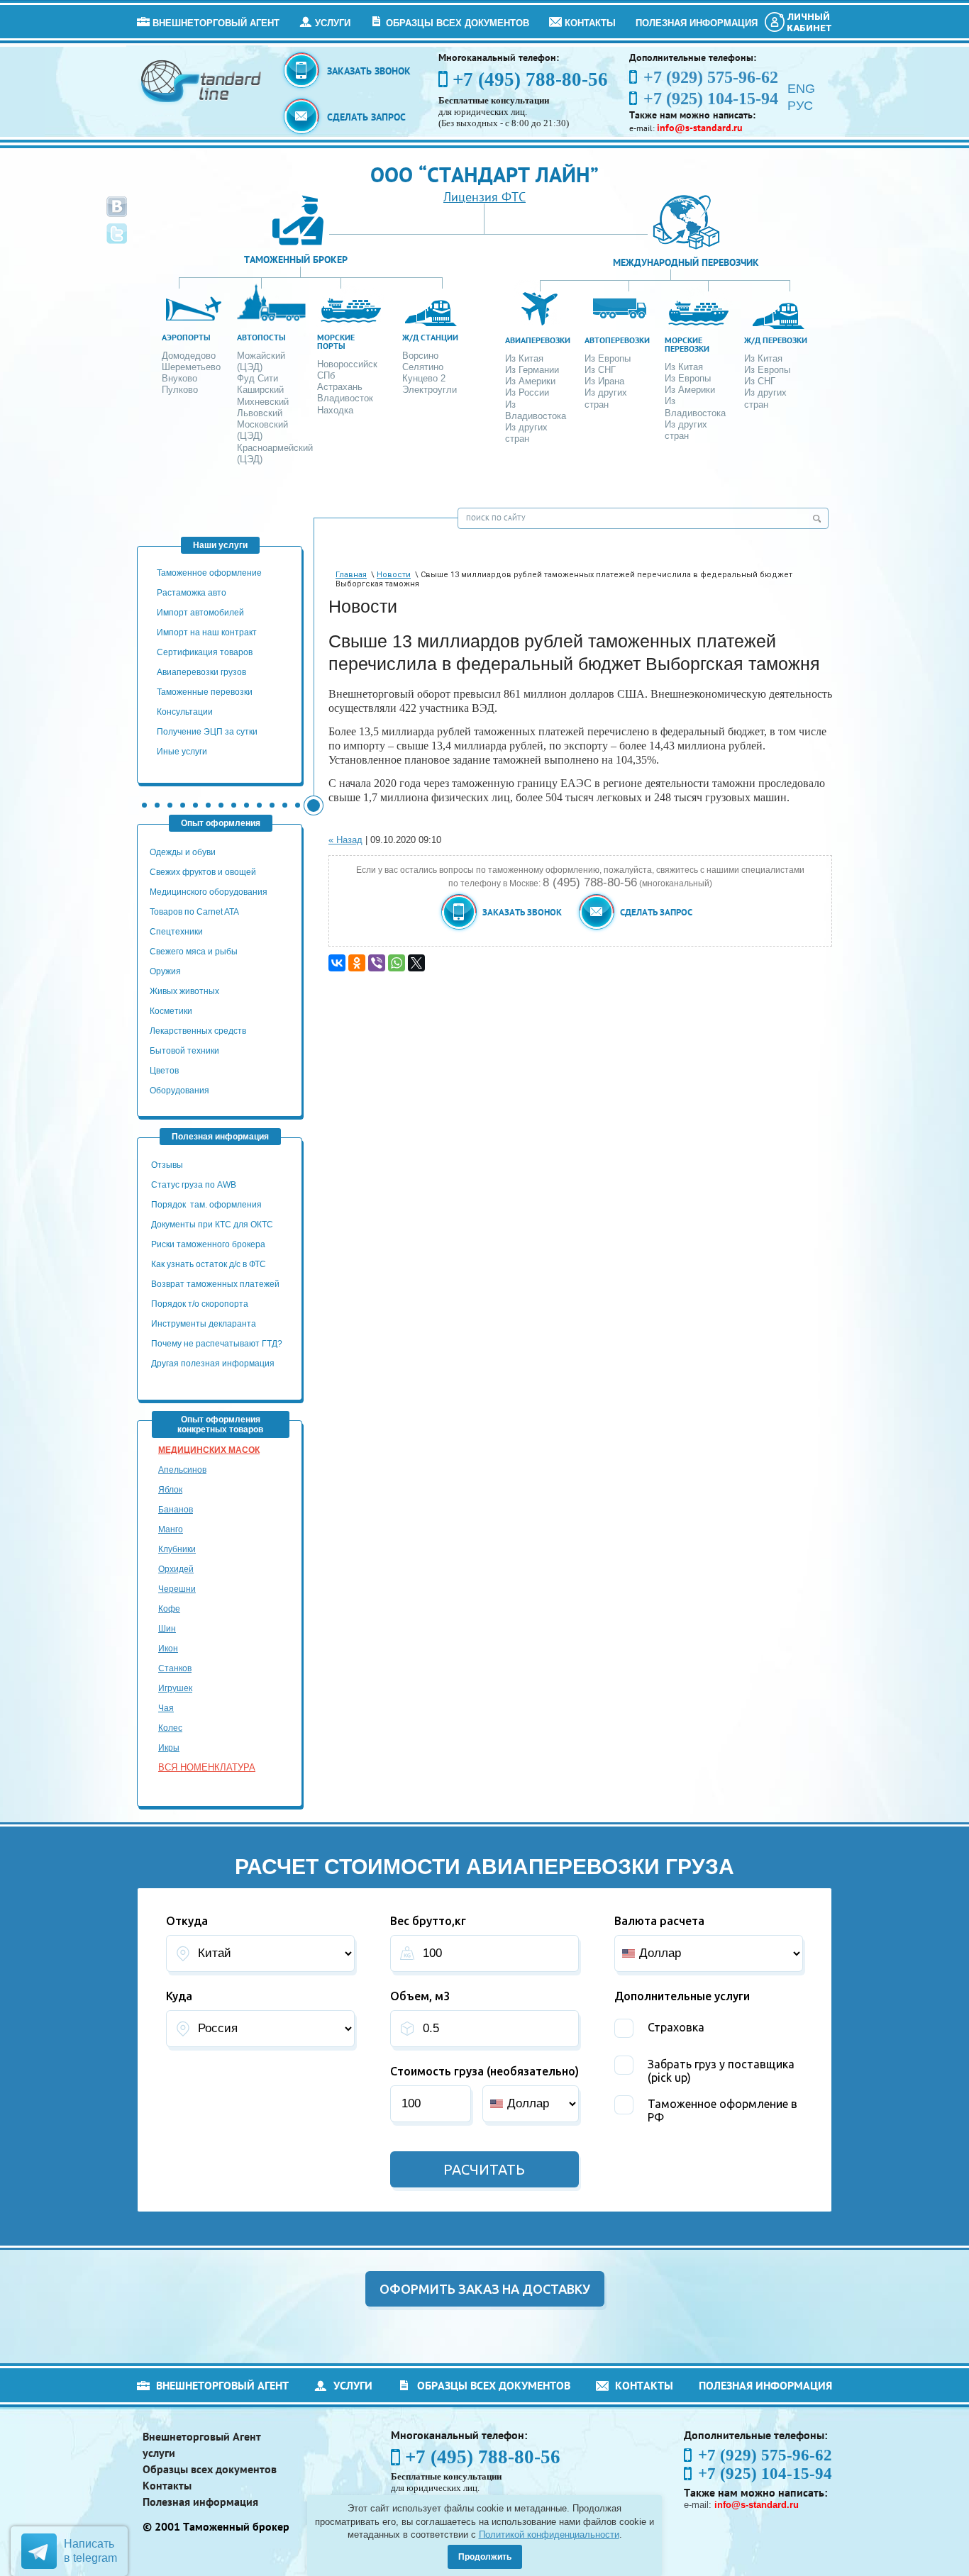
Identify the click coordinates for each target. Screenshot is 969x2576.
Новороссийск (347, 364)
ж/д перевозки (776, 340)
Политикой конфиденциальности (549, 2535)
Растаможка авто (192, 593)
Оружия (165, 971)
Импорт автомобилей (200, 613)
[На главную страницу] (202, 80)
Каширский (260, 390)
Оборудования (179, 1091)
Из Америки (530, 381)
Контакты (590, 23)
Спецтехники (176, 932)
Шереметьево (191, 367)
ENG (801, 89)
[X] (416, 963)
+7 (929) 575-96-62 (765, 2455)
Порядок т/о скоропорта (200, 1304)
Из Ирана (604, 381)
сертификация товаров (205, 652)
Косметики (171, 1011)
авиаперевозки (538, 340)
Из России (527, 392)
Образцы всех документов (458, 23)
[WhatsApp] (397, 963)
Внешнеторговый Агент (216, 23)
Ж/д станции (430, 337)
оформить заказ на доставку (485, 2289)
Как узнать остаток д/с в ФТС (209, 1264)
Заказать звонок (369, 71)
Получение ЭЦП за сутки (207, 732)
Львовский (260, 413)
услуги (333, 23)
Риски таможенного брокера (208, 1244)
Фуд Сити (258, 378)
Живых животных (184, 991)
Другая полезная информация (213, 1364)
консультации (185, 712)
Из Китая (524, 358)
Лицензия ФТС (484, 197)
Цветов (164, 1071)
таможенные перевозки (205, 692)
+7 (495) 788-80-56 (530, 79)
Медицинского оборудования (209, 892)
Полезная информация (697, 23)
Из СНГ (600, 370)
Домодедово (189, 356)
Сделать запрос (366, 117)
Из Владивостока (536, 410)
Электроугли (430, 390)
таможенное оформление (209, 573)
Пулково (180, 390)
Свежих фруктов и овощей (203, 872)
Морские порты (336, 341)
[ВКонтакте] (337, 963)
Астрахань (340, 387)
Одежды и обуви (183, 852)
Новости (394, 575)
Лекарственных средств (199, 1031)
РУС (800, 106)
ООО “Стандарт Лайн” (484, 174)
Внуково (179, 378)
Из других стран (526, 433)
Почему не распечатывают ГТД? (217, 1344)
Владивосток (345, 398)
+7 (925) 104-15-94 (765, 2474)
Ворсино (420, 356)
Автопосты (261, 337)
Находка (335, 410)
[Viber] (377, 963)
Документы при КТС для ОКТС (212, 1225)
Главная (351, 575)
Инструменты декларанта (204, 1324)
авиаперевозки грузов (201, 672)
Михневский (263, 402)
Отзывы (168, 1165)
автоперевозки (617, 340)
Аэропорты (186, 337)
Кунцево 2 (424, 378)
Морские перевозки (687, 344)
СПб (326, 375)
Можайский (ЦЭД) (261, 361)
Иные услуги (182, 752)
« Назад (345, 840)
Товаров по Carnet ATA (194, 912)
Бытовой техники (184, 1051)
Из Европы (608, 358)
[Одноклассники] (357, 963)
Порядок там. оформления (206, 1205)
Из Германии (532, 370)
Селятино (423, 367)
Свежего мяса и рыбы (194, 952)
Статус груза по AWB (195, 1185)
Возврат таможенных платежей (216, 1284)
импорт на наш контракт (207, 632)
